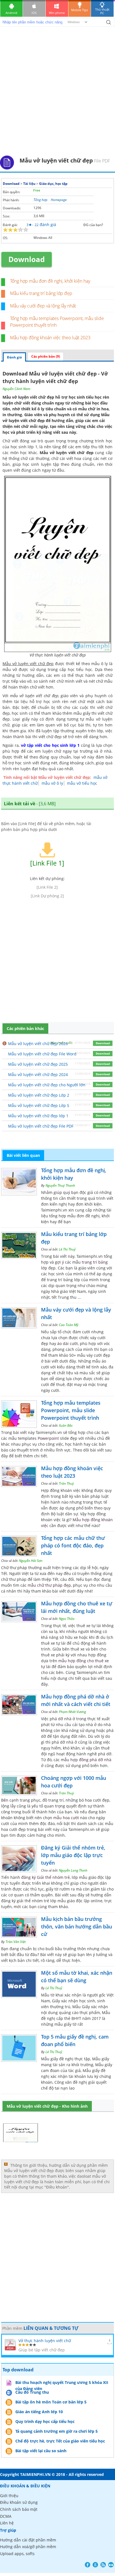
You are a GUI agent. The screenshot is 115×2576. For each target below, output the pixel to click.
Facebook (88, 2565)
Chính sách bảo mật (19, 2509)
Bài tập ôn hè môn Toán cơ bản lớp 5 (51, 2402)
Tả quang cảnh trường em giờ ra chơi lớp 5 (57, 2431)
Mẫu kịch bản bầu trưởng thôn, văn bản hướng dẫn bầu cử (76, 1926)
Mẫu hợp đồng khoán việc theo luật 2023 (50, 338)
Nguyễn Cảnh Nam (16, 389)
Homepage (59, 200)
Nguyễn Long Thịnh (73, 1870)
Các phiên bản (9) (46, 356)
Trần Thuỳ (66, 1483)
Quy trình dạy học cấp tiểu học (45, 2421)
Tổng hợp (40, 200)
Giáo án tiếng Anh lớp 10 (39, 2412)
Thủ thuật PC (102, 11)
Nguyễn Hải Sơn (31, 1561)
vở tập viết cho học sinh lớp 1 (50, 745)
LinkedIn (111, 2565)
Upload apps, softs (17, 2554)
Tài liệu (29, 184)
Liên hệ (7, 2523)
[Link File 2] (47, 887)
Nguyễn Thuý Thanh (60, 1185)
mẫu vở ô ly (52, 783)
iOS (34, 13)
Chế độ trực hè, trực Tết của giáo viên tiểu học (60, 2441)
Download (11, 184)
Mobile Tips (80, 10)
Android (11, 13)
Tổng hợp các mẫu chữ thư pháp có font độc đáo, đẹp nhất (73, 1545)
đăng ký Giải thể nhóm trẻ (45, 1877)
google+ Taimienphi (95, 2565)
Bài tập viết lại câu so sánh (41, 2451)
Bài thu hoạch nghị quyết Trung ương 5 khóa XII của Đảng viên (62, 2383)
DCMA (6, 2516)
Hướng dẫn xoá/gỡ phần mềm (28, 2547)
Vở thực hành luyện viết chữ (45, 2341)
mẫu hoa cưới (66, 1818)
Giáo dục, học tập (53, 184)
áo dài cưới (68, 1343)
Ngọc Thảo (67, 1619)
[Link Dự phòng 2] (47, 896)
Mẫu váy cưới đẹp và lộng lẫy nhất (43, 306)
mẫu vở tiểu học (82, 783)
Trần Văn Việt (16, 1942)
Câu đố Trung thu (32, 2392)
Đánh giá (14, 357)
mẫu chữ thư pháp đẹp (49, 1585)
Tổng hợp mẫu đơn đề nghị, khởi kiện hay (50, 281)
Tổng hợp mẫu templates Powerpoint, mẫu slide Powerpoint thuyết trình (71, 1410)
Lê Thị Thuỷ (67, 1249)
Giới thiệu (9, 2496)
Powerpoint (48, 1438)
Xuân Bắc (66, 1425)
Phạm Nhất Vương (72, 1712)
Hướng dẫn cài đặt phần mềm (28, 2540)
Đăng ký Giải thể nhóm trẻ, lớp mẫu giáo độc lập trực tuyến (73, 1855)
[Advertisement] (57, 95)
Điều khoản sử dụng (19, 2502)
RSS (103, 2565)
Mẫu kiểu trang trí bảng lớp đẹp (41, 293)
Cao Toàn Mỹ (69, 1325)
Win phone (57, 13)
